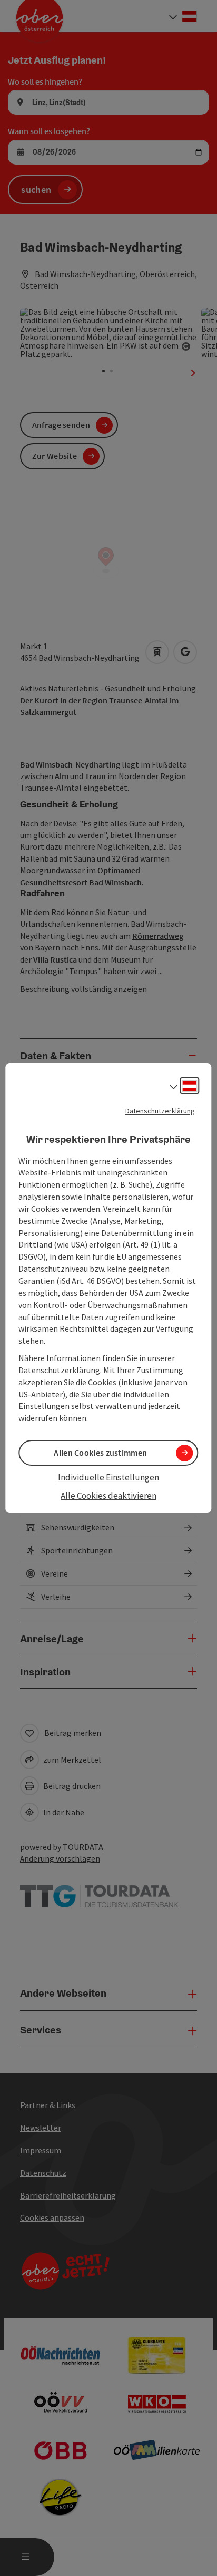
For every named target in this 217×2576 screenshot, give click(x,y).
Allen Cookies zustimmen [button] (100, 1453)
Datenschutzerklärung (160, 1111)
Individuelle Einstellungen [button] (108, 1477)
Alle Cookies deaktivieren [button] (108, 1496)
